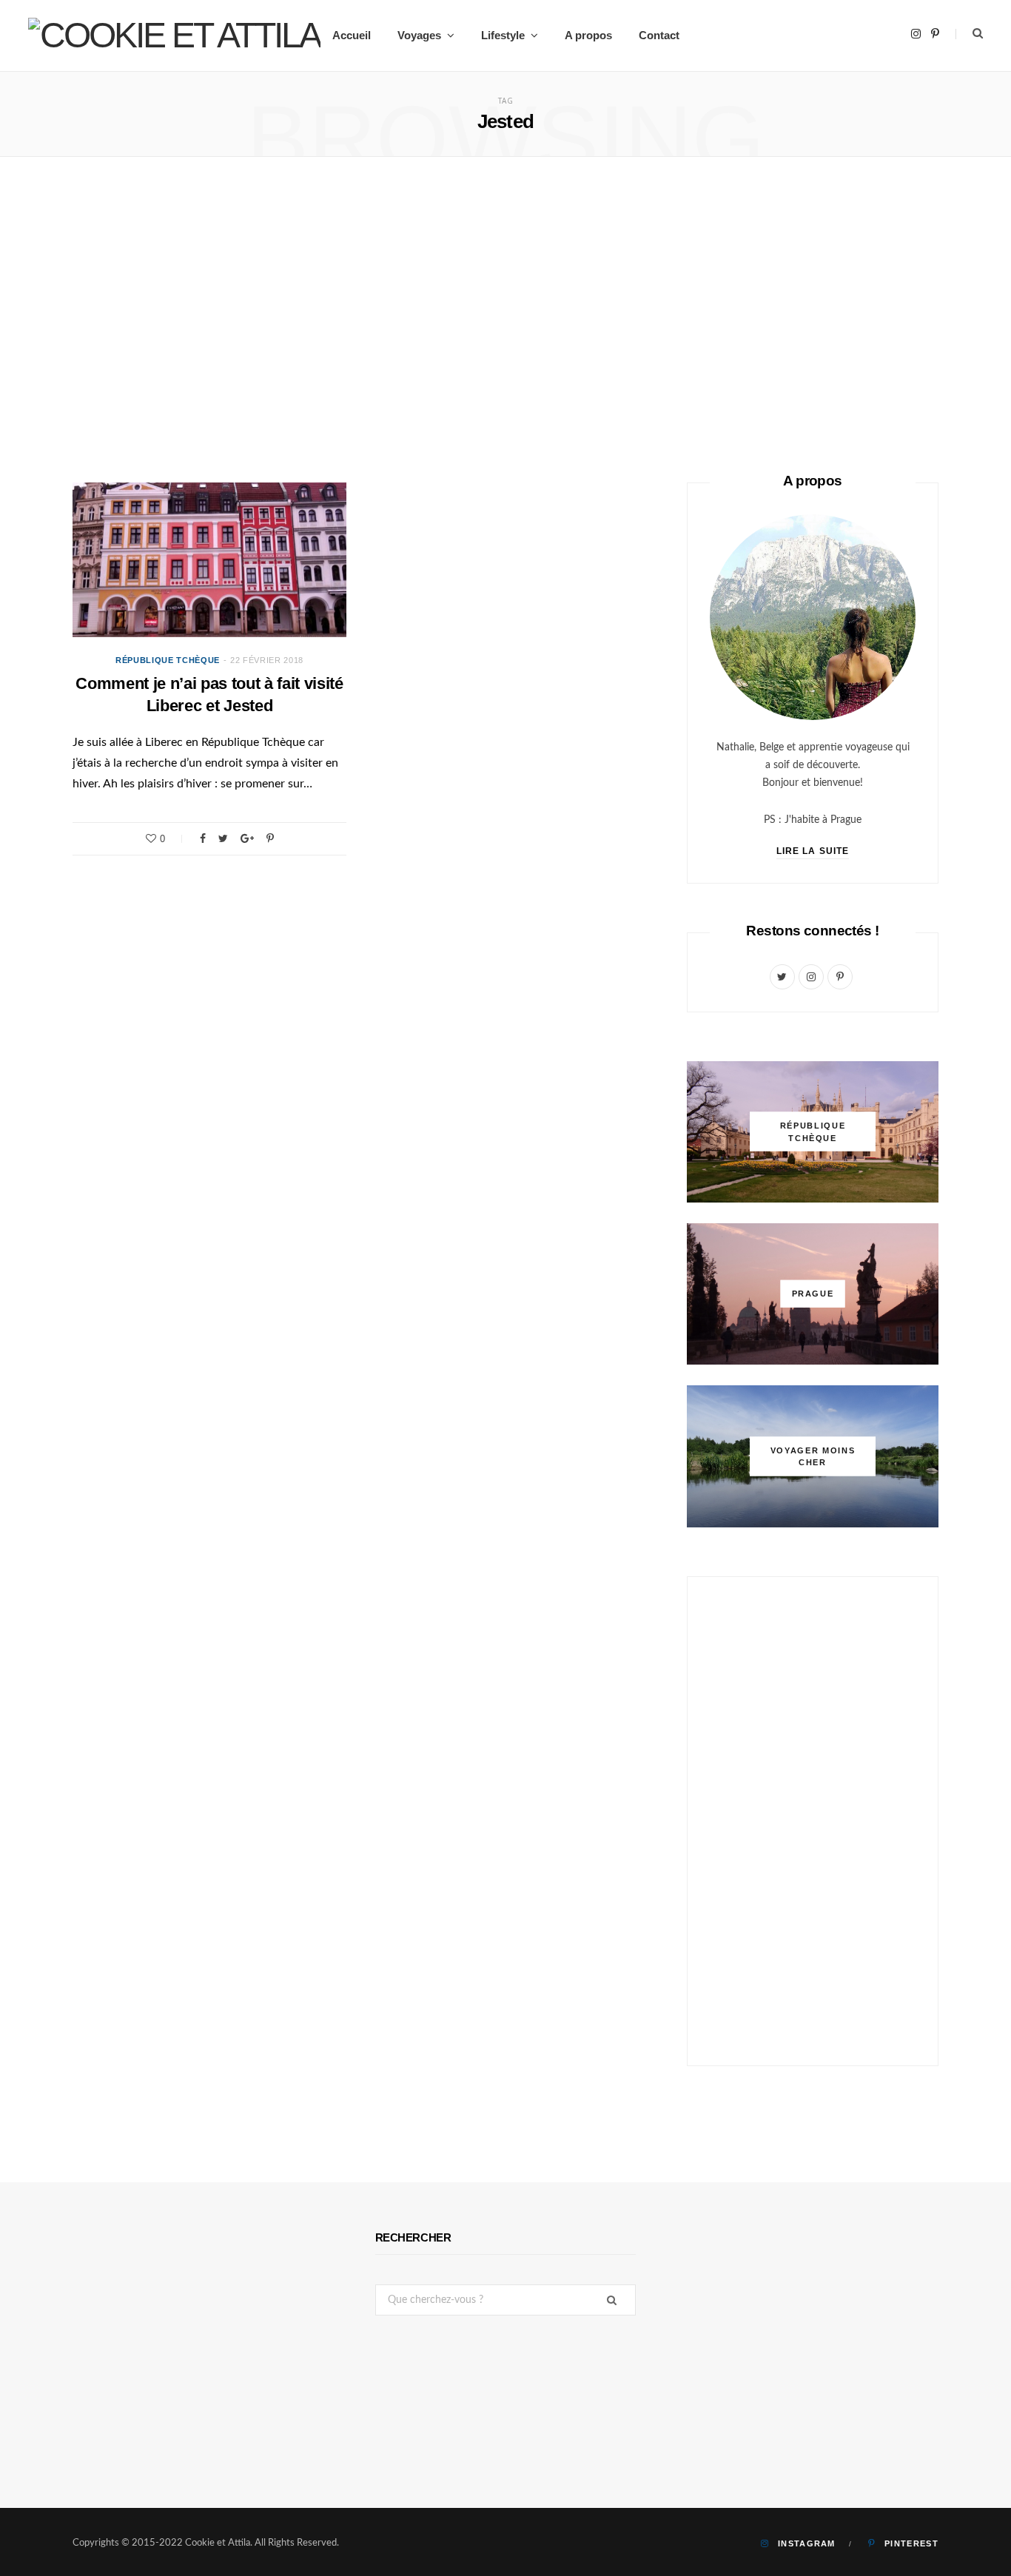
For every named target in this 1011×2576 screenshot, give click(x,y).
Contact (659, 35)
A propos (588, 35)
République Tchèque (168, 660)
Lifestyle (503, 35)
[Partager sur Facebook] (203, 838)
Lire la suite (813, 851)
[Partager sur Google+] (247, 838)
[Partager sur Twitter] (223, 838)
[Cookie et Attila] (174, 36)
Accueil (352, 35)
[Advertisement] (505, 320)
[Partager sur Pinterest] (270, 838)
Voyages (419, 35)
